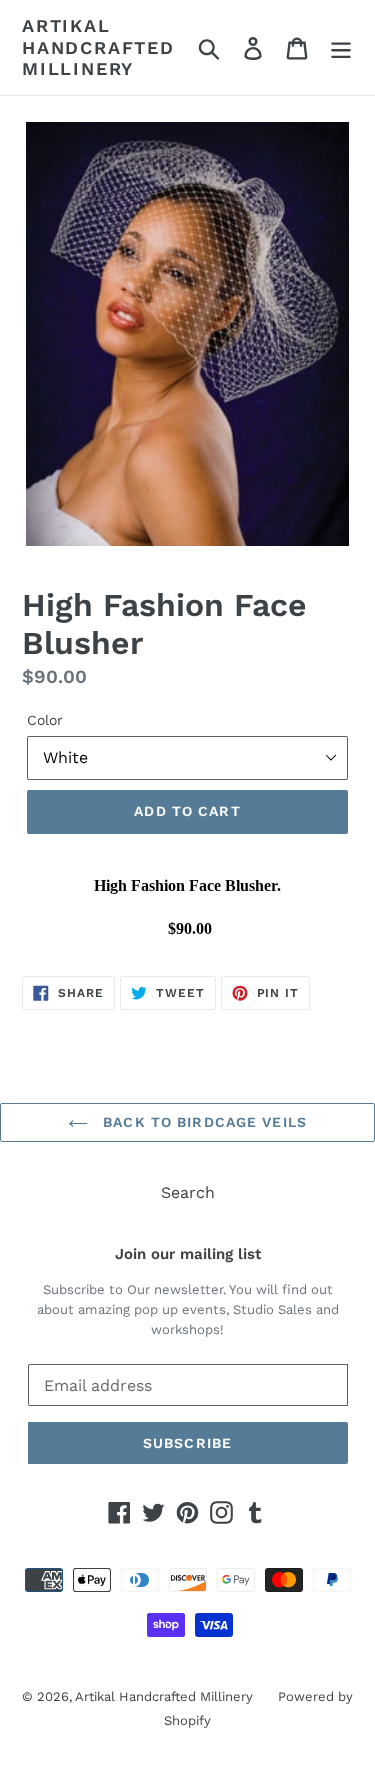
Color (45, 720)
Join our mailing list (188, 1254)
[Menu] (341, 47)
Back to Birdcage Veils (202, 1122)
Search (188, 1192)
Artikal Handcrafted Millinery (98, 47)
